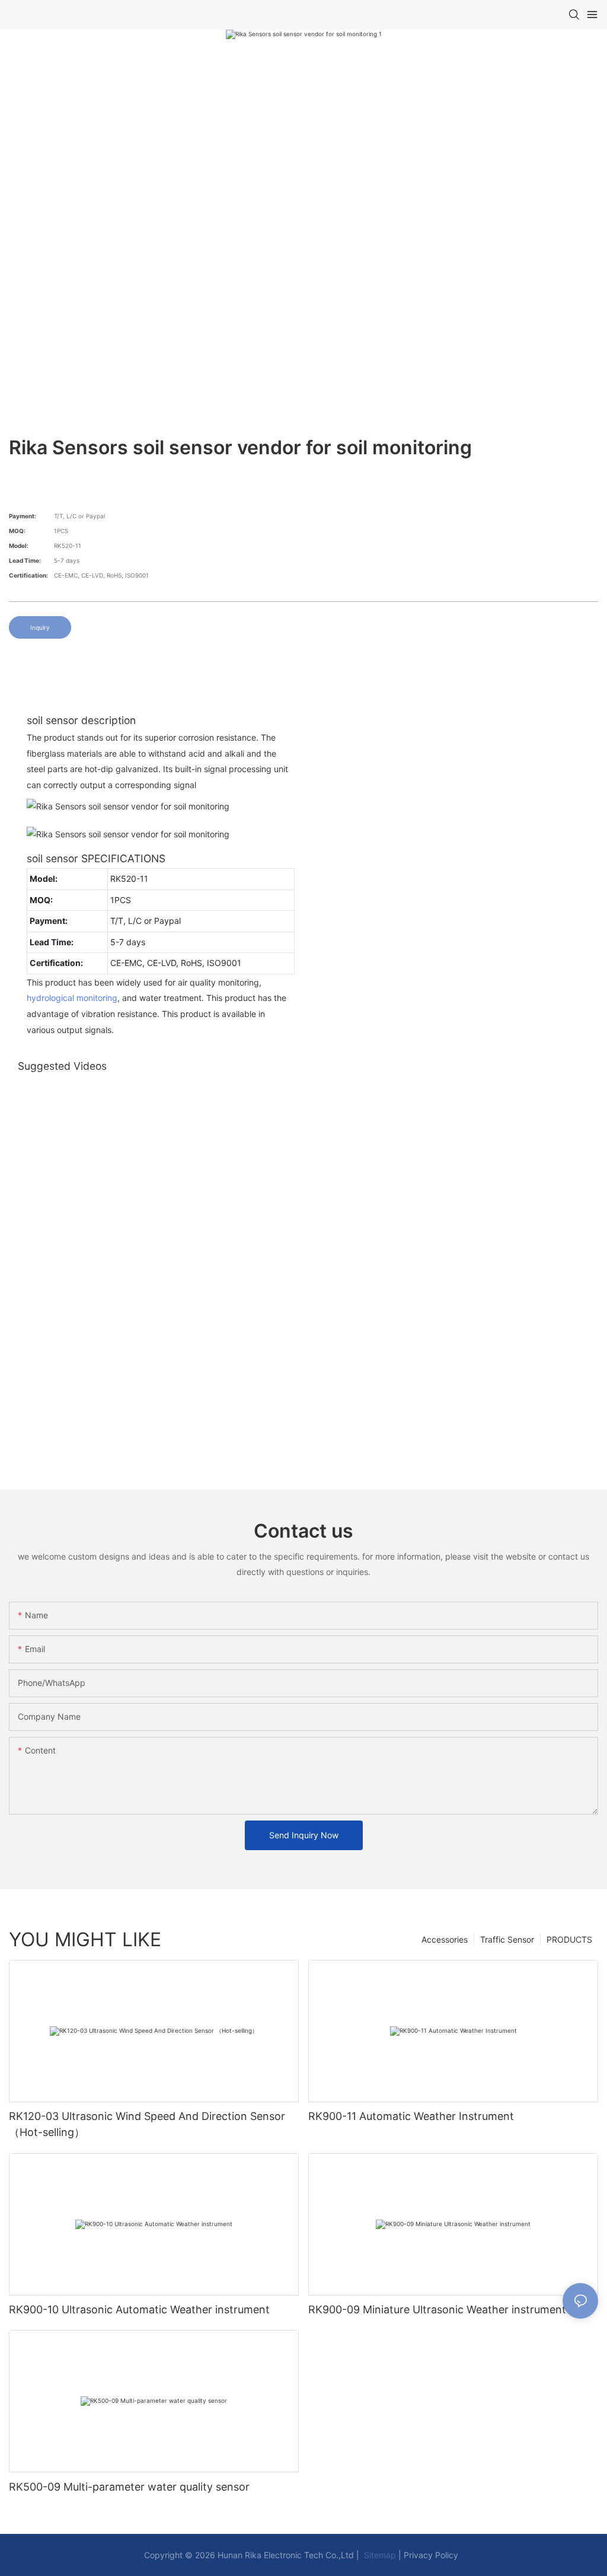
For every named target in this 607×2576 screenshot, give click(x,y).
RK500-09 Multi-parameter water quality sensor (129, 2487)
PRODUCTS (569, 1939)
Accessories (445, 1939)
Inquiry (40, 627)
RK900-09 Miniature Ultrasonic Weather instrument (437, 2309)
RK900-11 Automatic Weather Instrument (411, 2116)
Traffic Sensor (507, 1939)
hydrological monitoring (72, 998)
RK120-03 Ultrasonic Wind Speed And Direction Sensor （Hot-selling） (147, 2124)
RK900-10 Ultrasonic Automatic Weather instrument (139, 2309)
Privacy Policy (431, 2555)
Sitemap (379, 2555)
